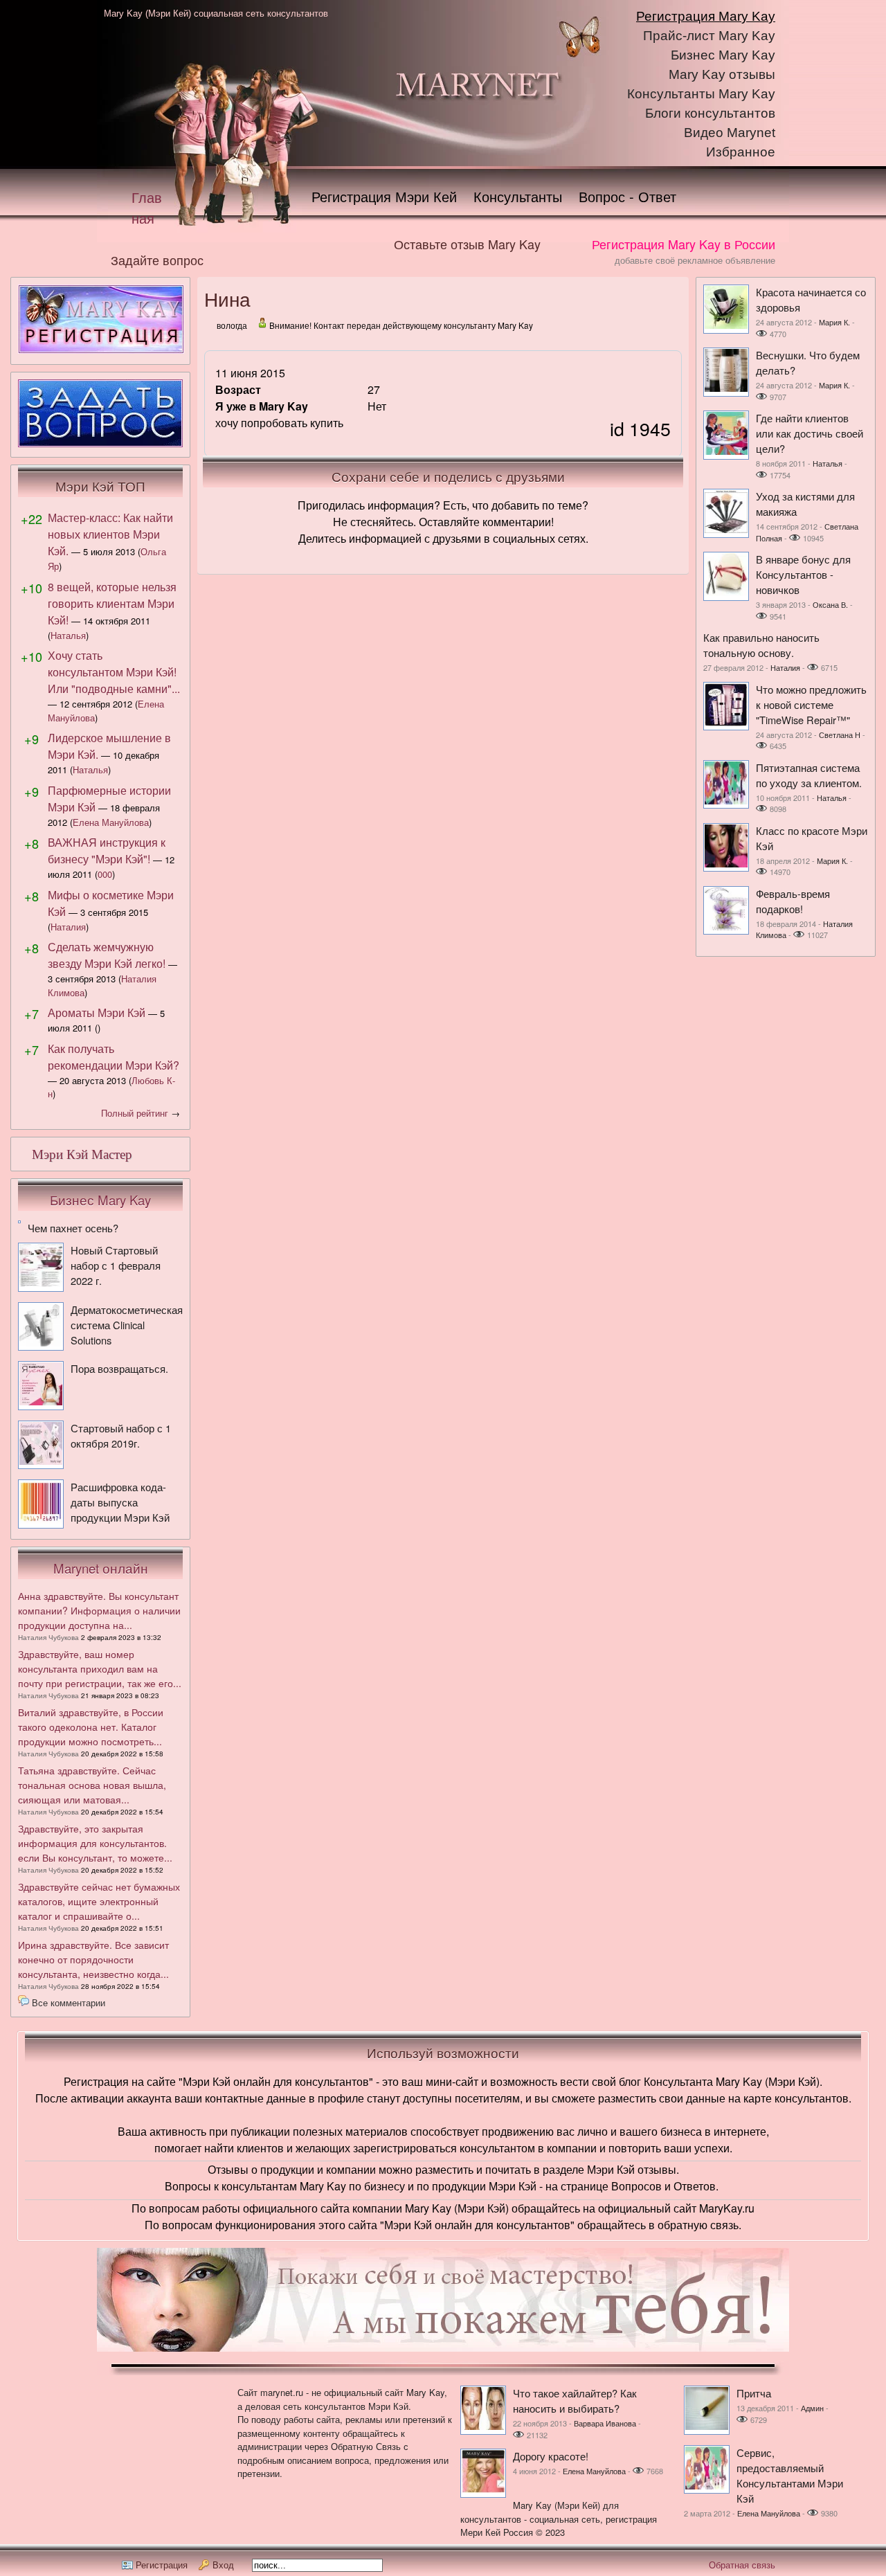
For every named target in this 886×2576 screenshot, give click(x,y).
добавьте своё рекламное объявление (695, 260)
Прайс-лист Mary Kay (709, 36)
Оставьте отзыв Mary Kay (467, 244)
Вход (223, 2565)
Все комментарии (69, 2002)
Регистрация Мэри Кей (384, 196)
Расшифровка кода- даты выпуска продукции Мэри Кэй (120, 1502)
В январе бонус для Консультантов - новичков (803, 574)
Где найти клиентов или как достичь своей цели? (810, 433)
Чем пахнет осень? (73, 1228)
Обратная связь (742, 2565)
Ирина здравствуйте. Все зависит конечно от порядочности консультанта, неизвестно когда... (93, 1959)
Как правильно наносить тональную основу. (761, 645)
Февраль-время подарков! (793, 901)
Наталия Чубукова (48, 1637)
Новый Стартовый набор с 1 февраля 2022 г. (116, 1265)
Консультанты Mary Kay (701, 94)
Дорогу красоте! (551, 2456)
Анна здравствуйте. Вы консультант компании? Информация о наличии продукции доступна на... (99, 1610)
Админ (812, 2408)
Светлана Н (840, 735)
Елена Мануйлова (111, 822)
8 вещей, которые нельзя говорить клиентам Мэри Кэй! (112, 603)
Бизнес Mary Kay (723, 55)
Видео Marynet (730, 133)
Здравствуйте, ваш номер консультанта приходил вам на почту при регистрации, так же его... (100, 1668)
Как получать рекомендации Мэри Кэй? (114, 1057)
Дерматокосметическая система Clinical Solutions (127, 1325)
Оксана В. (830, 604)
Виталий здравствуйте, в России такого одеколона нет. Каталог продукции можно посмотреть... (91, 1727)
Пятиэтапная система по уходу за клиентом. (809, 775)
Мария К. (834, 322)
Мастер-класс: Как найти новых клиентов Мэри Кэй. (110, 534)
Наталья (68, 635)
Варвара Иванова (605, 2423)
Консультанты (518, 196)
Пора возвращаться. (119, 1368)
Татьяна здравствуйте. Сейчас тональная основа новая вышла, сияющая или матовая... (92, 1785)
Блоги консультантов (710, 113)
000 (105, 874)
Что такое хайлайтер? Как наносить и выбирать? (575, 2401)
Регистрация (162, 2565)
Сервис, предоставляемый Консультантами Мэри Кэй (790, 2475)
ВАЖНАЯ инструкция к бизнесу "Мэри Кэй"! (107, 850)
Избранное (741, 152)
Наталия (68, 927)
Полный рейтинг (135, 1113)
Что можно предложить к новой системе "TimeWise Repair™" (811, 704)
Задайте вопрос (157, 260)
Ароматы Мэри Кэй (97, 1012)
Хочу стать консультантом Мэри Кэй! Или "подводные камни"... (114, 672)
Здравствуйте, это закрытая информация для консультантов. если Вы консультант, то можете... (95, 1843)
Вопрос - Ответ (627, 196)
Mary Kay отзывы (722, 74)
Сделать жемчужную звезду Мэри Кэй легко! (107, 955)
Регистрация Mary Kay (706, 16)
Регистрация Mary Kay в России (684, 244)
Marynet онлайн (101, 1568)
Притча (754, 2393)
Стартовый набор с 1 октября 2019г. (121, 1435)
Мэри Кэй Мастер (82, 1154)
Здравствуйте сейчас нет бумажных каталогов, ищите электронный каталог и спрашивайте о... (99, 1901)
